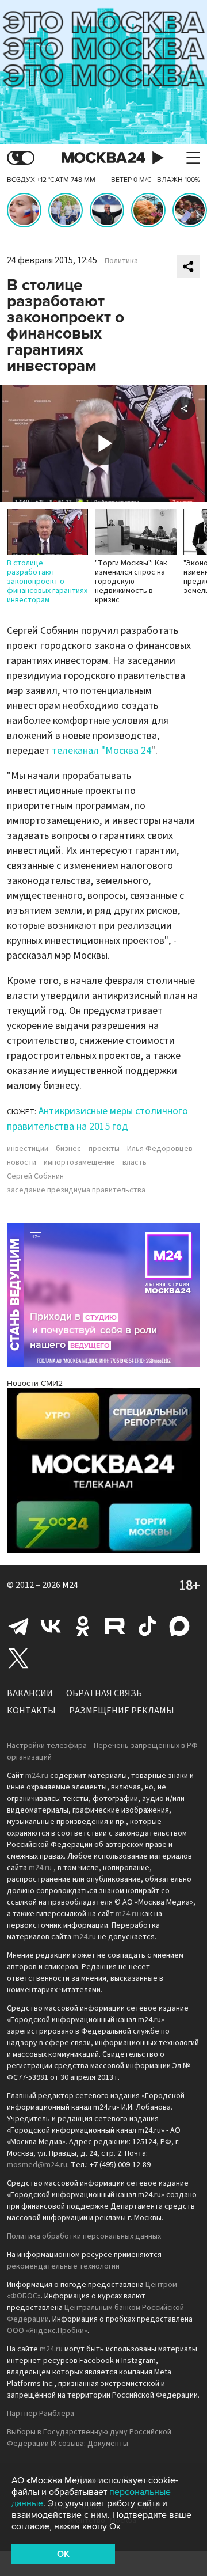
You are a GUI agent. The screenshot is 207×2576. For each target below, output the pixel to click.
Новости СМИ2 (35, 1383)
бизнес (68, 1149)
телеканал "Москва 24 (101, 751)
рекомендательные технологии (63, 2266)
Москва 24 (103, 158)
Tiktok (147, 1626)
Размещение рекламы (122, 1711)
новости (22, 1162)
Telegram (18, 1626)
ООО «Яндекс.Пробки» (47, 2331)
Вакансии (30, 1693)
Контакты (31, 1711)
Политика (121, 261)
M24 (70, 1585)
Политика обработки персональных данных (84, 2236)
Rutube (115, 1626)
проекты (104, 1149)
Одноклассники (83, 1626)
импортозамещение (79, 1162)
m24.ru (37, 1776)
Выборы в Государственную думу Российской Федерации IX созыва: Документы (89, 2438)
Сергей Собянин (35, 1176)
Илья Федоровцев (160, 1149)
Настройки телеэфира (47, 1746)
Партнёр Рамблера (41, 2414)
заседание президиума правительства (76, 1190)
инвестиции (28, 1149)
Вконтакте (51, 1626)
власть (135, 1162)
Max (179, 1626)
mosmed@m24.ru (37, 2165)
